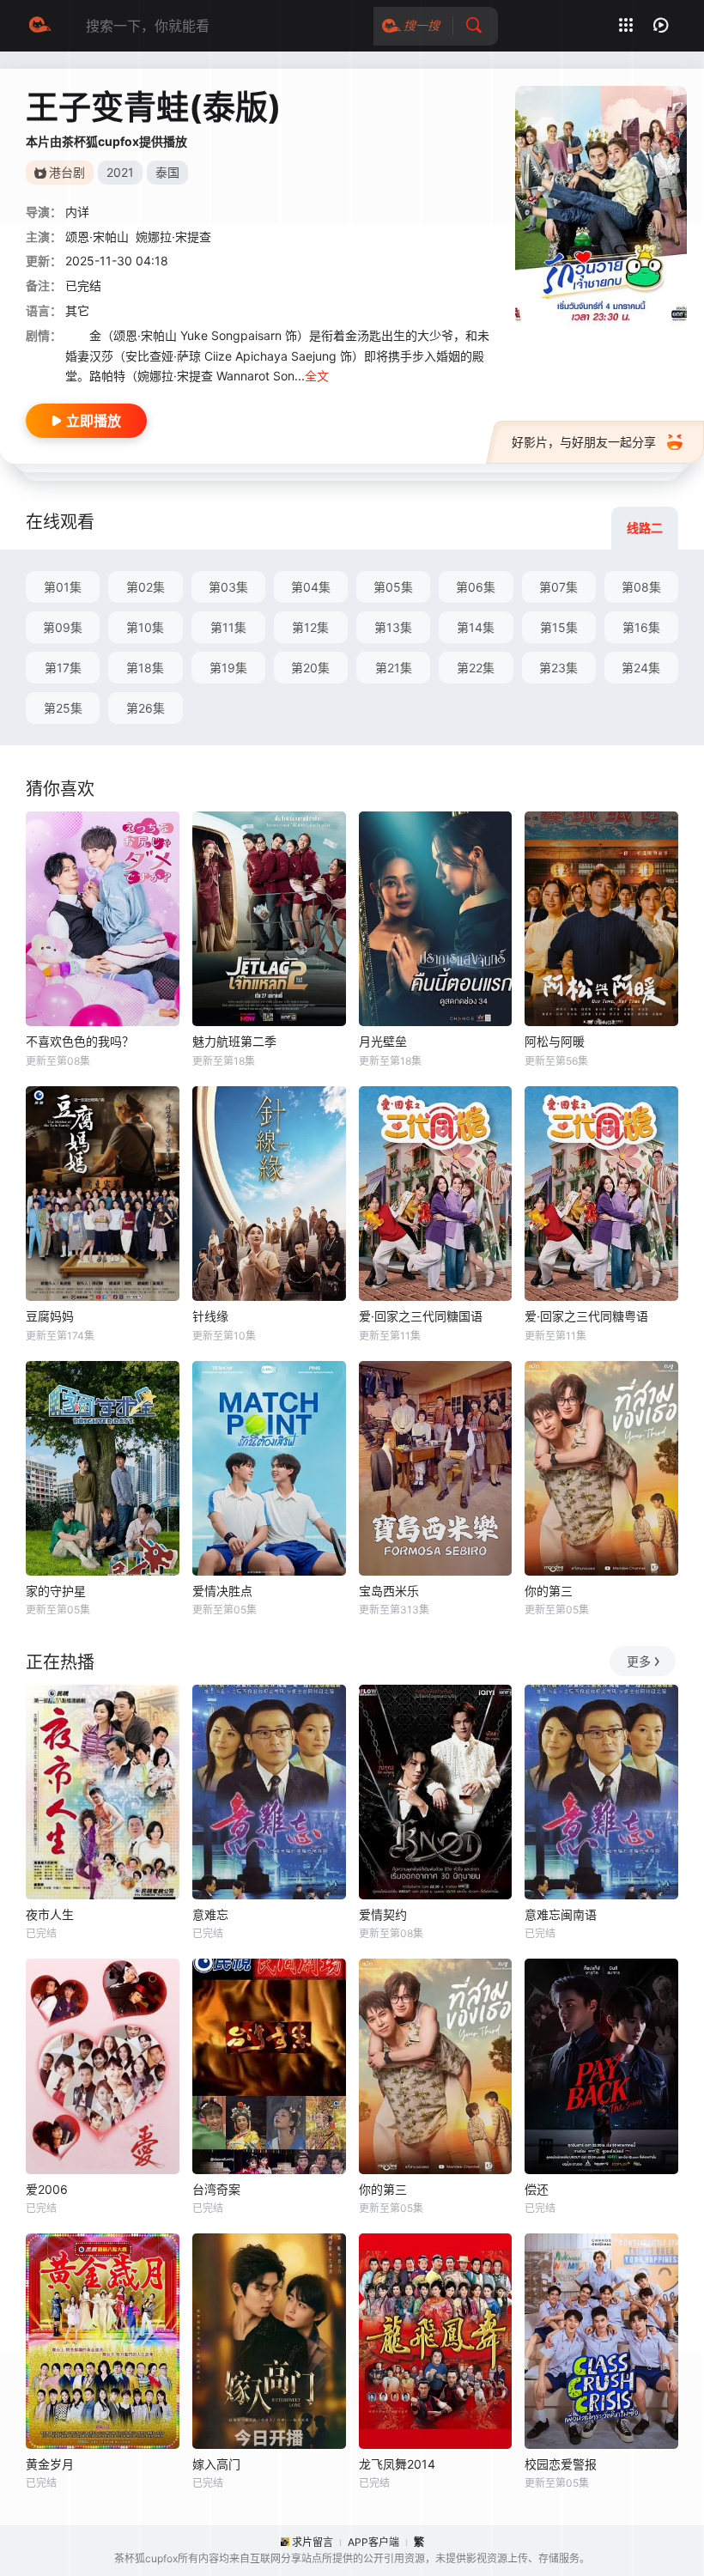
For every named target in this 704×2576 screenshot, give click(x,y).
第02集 (146, 587)
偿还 (537, 2189)
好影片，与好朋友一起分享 (584, 442)
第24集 (641, 668)
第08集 (641, 587)
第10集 (145, 627)
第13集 (393, 627)
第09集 (63, 627)
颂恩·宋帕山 (97, 237)
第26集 (146, 708)
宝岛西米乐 (389, 1591)
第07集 (558, 587)
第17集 (63, 668)
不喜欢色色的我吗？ (80, 1041)
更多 (639, 1661)
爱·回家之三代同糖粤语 (586, 1316)
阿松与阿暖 (555, 1041)
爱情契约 (383, 1914)
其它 (77, 310)
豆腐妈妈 (50, 1316)
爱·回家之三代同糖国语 (421, 1316)
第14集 (476, 627)
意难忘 (210, 1914)
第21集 (394, 668)
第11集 (228, 627)
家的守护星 (56, 1591)
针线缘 (210, 1316)
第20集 (310, 668)
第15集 (559, 627)
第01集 (63, 587)
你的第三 (549, 1591)
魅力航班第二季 (234, 1041)
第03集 (228, 587)
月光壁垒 (383, 1041)
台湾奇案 (216, 2189)
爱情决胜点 (222, 1591)
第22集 (476, 668)
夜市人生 (50, 1914)
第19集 (228, 668)
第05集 (393, 587)
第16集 (641, 627)
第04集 (311, 587)
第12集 (310, 627)
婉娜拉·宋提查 (173, 237)
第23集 (558, 668)
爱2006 (47, 2189)
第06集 (476, 587)
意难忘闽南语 (561, 1914)
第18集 (145, 668)
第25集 (63, 708)
